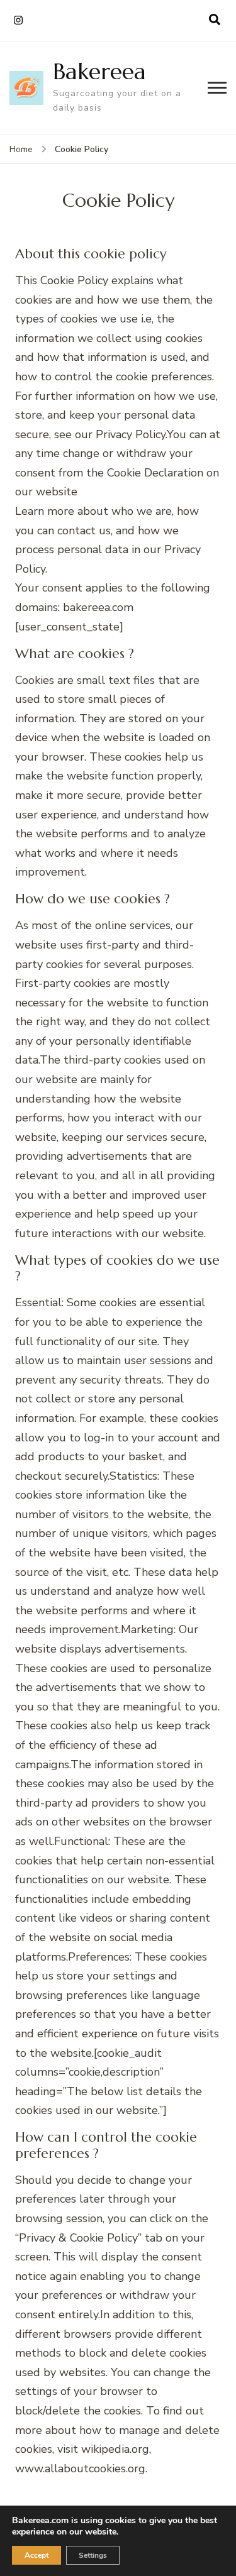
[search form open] (215, 20)
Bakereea (99, 71)
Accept (37, 2555)
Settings (93, 2555)
